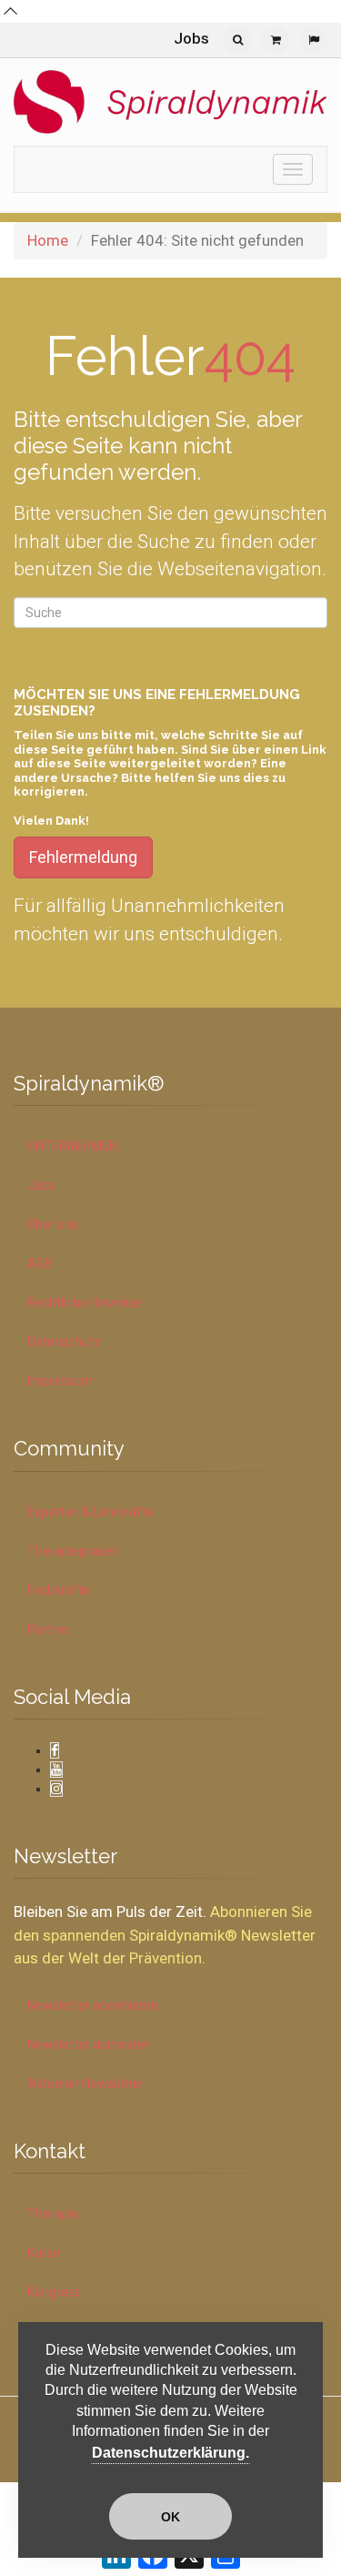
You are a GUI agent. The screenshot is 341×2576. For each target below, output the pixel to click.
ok (170, 2517)
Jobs (191, 38)
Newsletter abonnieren (93, 2005)
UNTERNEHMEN (72, 1146)
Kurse (44, 2253)
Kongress (54, 2292)
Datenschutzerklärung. (170, 2453)
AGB (40, 1263)
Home (48, 240)
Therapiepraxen (73, 1551)
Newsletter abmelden (89, 2044)
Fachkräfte (59, 1590)
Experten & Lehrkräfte (90, 1512)
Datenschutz (64, 1342)
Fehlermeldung (83, 857)
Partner (49, 1629)
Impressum (60, 1381)
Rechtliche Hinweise (85, 1303)
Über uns (53, 1224)
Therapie (53, 2214)
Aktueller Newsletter (86, 2084)
